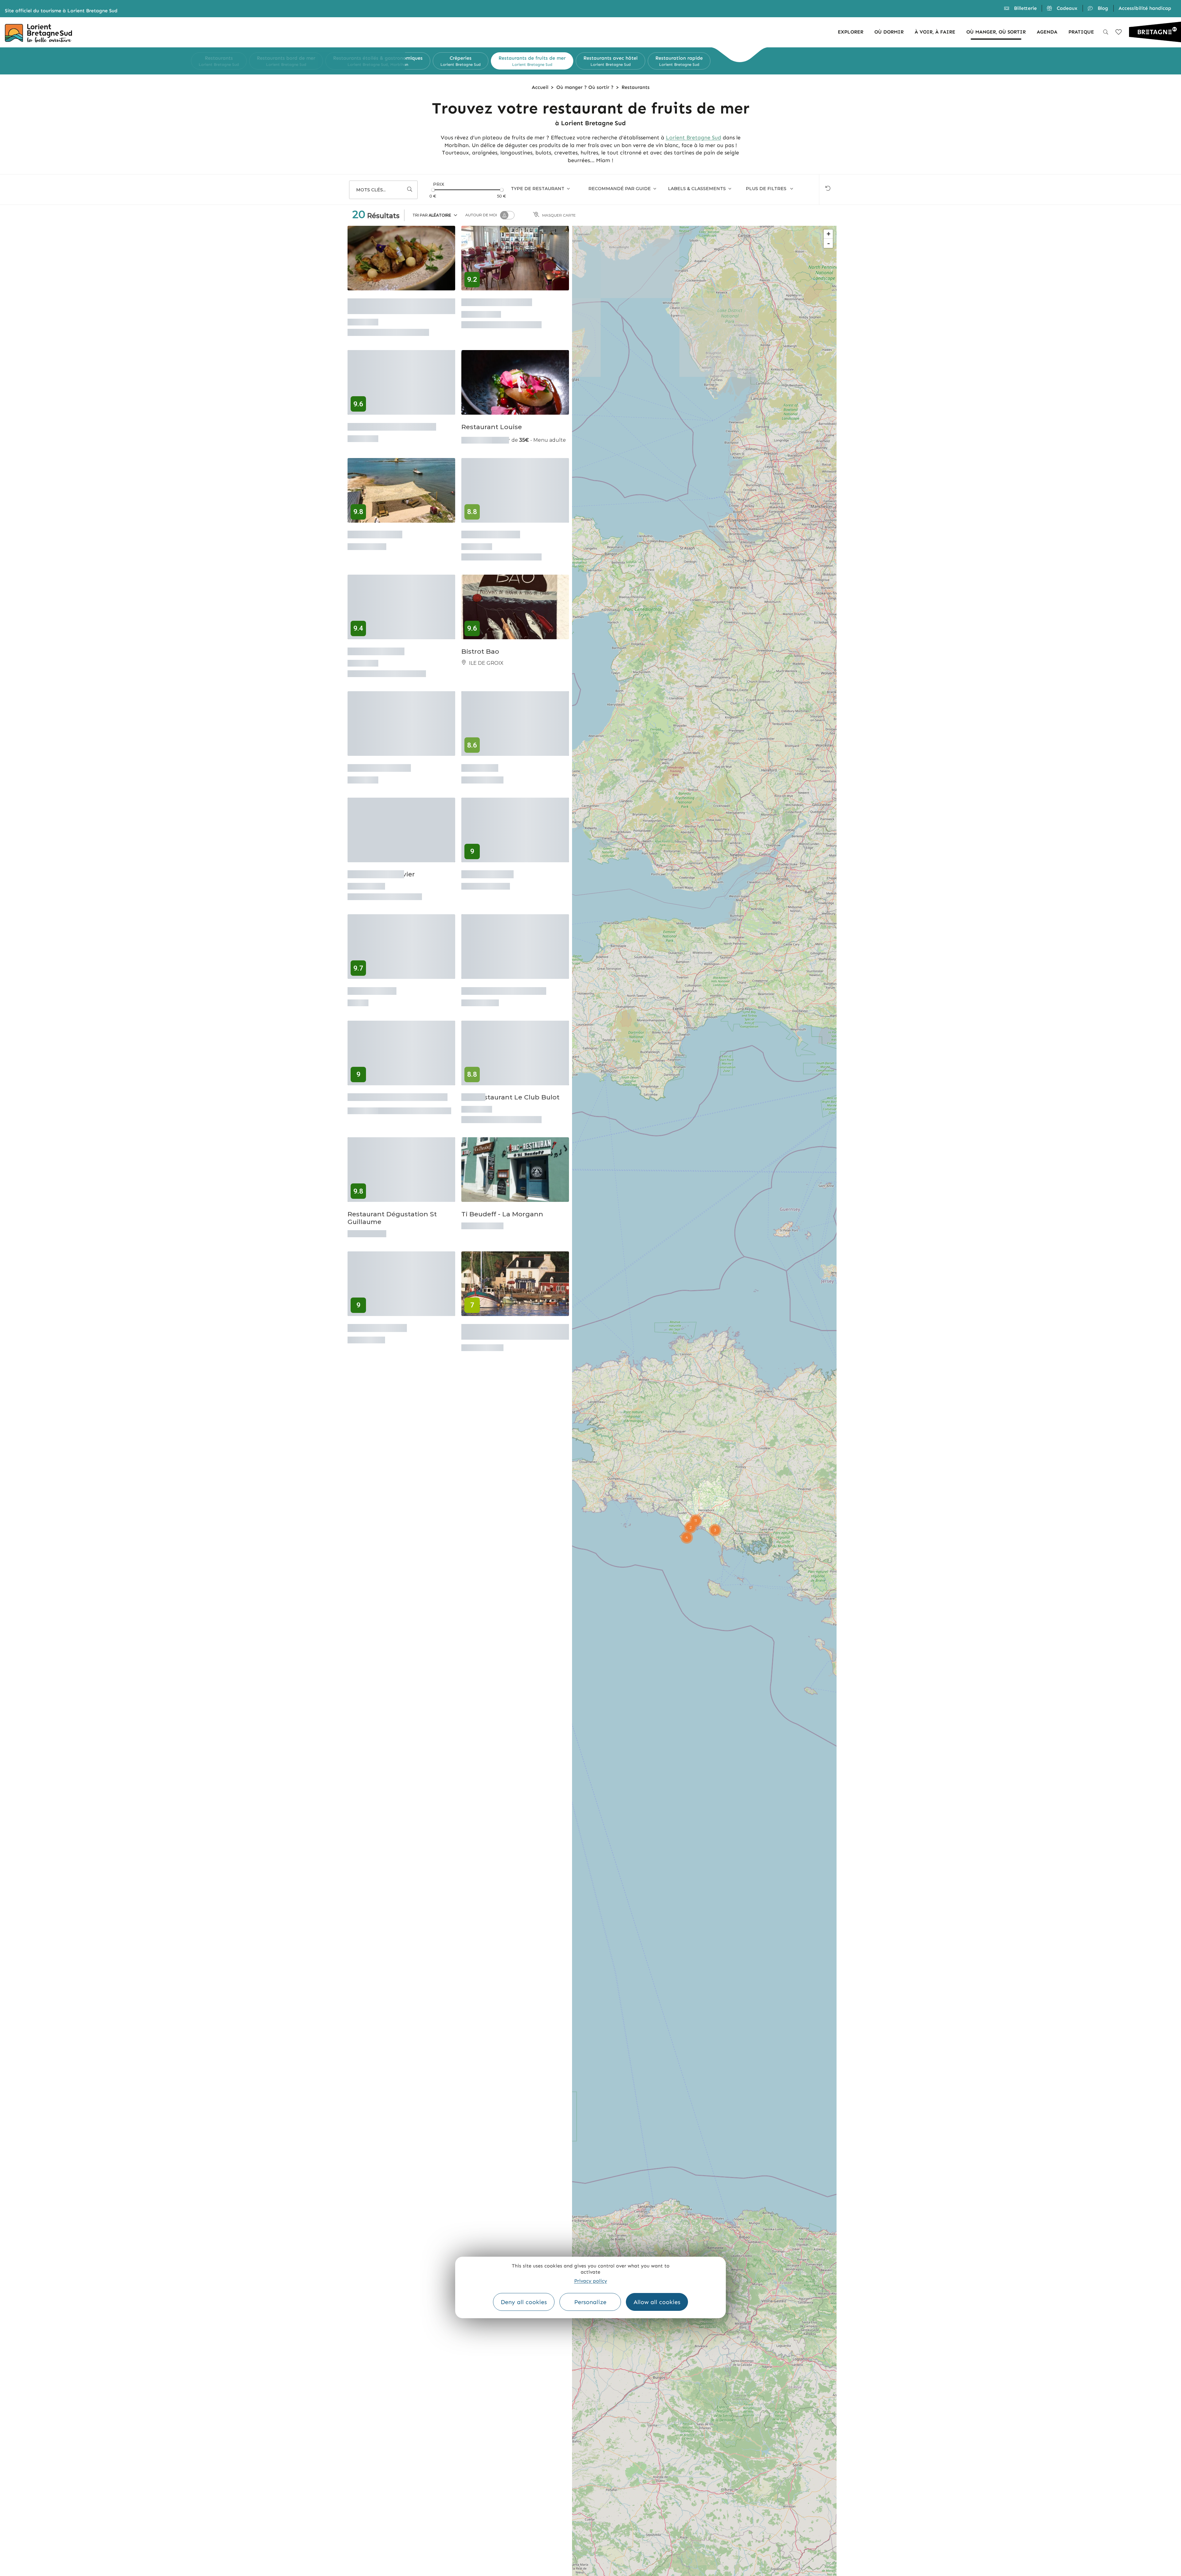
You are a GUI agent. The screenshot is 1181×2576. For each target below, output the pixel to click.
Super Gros (480, 751)
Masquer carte (559, 215)
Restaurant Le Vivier (381, 853)
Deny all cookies (524, 2302)
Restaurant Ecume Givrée (504, 964)
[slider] (433, 190)
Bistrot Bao (480, 640)
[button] (399, 61)
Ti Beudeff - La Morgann (502, 1177)
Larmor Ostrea (372, 964)
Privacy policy (591, 2281)
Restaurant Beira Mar (497, 300)
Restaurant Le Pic (491, 530)
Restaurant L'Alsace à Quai (392, 419)
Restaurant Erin (487, 853)
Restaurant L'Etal (376, 640)
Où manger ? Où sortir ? (585, 87)
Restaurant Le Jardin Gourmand (382, 304)
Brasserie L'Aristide (379, 751)
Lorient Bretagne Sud (694, 138)
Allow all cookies (657, 2302)
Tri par (432, 215)
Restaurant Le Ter (377, 1287)
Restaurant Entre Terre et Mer (398, 1066)
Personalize (590, 2302)
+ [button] (829, 234)
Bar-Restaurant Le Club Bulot (510, 1066)
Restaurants (636, 87)
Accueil (540, 87)
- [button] (829, 243)
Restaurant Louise (492, 419)
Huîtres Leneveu (375, 530)
